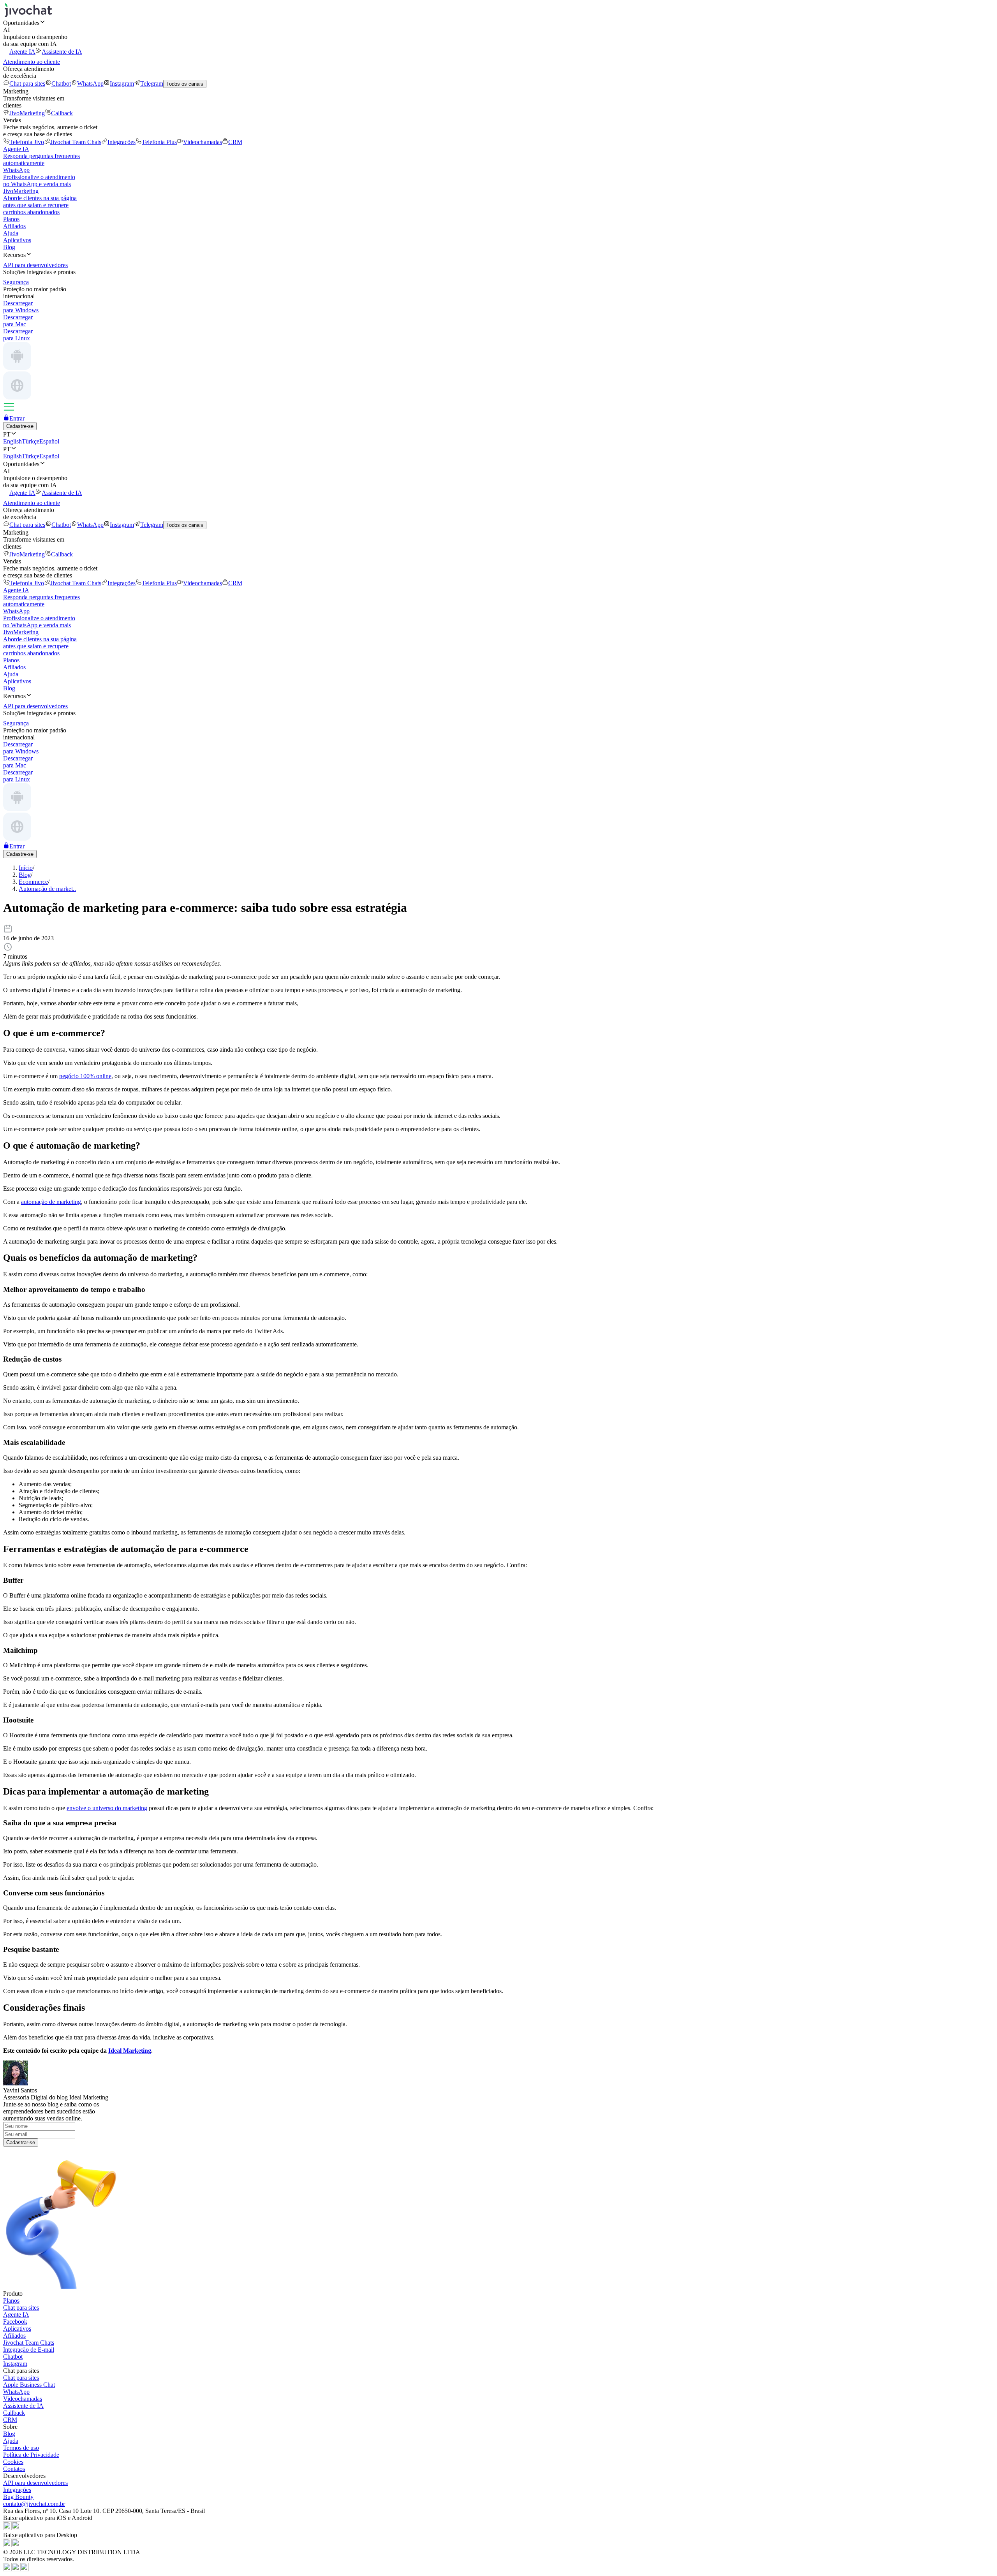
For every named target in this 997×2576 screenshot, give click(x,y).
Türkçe (31, 441)
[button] (498, 23)
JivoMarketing (27, 113)
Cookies (13, 2462)
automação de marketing (51, 1202)
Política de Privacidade (31, 2455)
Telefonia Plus (159, 142)
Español (49, 441)
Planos (11, 219)
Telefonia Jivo (27, 142)
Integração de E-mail (29, 2350)
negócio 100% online (85, 1076)
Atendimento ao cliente (32, 62)
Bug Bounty (18, 2497)
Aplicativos (17, 240)
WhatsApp (90, 84)
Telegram (152, 84)
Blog (9, 247)
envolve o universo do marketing (107, 1808)
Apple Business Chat (29, 2385)
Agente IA (22, 52)
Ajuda (11, 233)
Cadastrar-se (21, 2142)
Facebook (15, 2322)
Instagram (122, 84)
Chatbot (61, 84)
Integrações (122, 142)
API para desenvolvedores (35, 2483)
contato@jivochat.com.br (34, 2504)
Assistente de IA (62, 52)
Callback (62, 113)
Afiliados (14, 226)
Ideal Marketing (130, 2051)
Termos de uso (21, 2448)
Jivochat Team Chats (76, 142)
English (12, 441)
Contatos (14, 2469)
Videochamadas (203, 142)
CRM (235, 142)
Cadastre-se (20, 426)
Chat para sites (27, 84)
